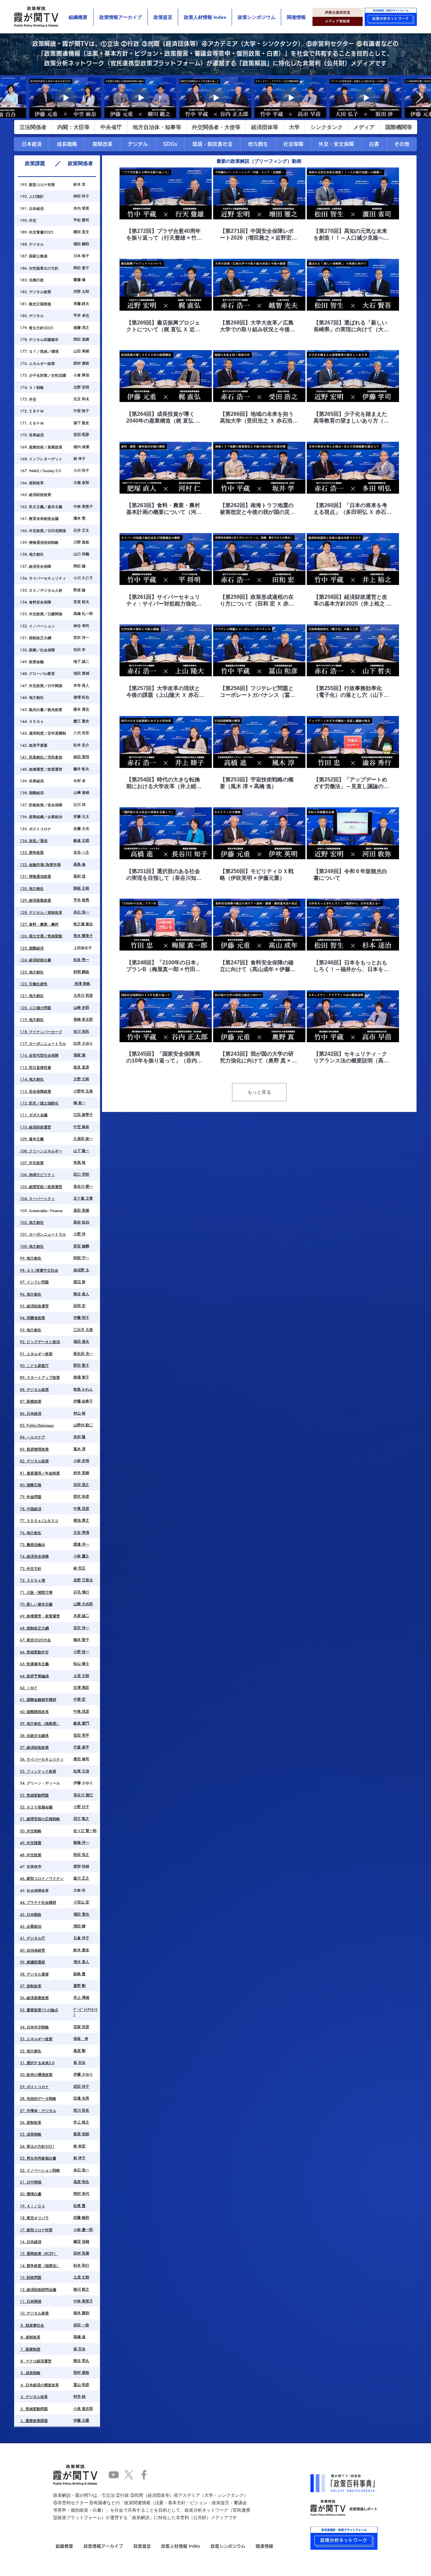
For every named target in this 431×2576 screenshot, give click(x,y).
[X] (129, 2475)
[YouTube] (114, 2475)
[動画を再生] (166, 193)
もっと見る (259, 1092)
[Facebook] (144, 2475)
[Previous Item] (12, 98)
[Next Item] (419, 98)
